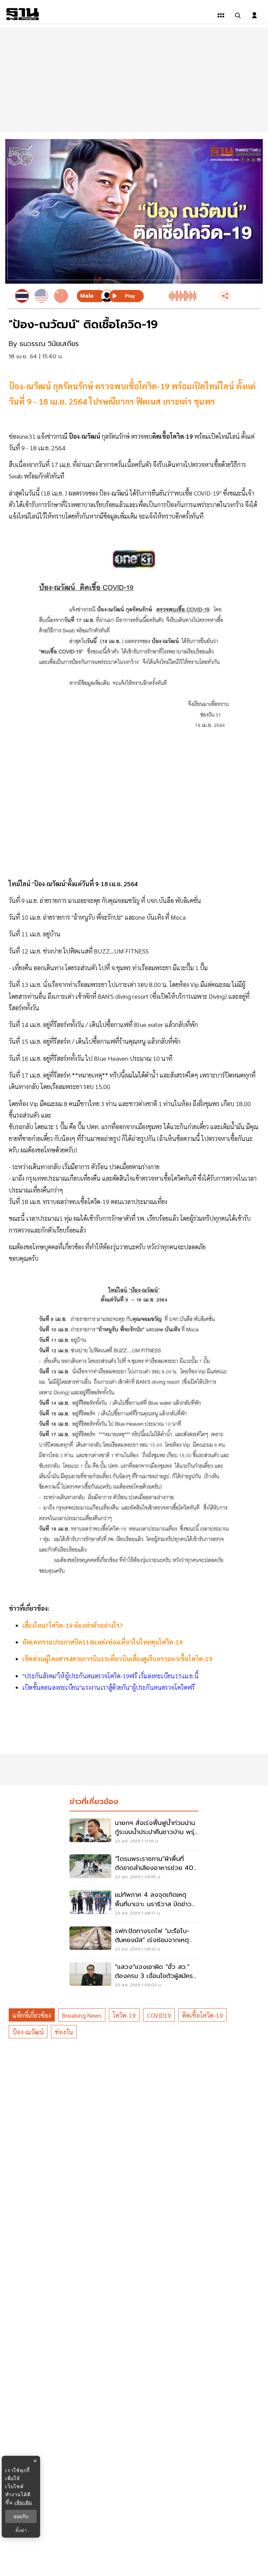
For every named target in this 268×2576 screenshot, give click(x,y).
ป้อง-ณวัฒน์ (28, 2032)
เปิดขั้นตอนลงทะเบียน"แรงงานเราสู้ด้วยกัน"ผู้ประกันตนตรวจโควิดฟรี (109, 1687)
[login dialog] (254, 15)
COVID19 (159, 2015)
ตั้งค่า (21, 2530)
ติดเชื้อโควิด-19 (203, 2015)
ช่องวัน (64, 2032)
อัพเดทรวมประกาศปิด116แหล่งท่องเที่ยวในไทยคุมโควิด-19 (103, 1642)
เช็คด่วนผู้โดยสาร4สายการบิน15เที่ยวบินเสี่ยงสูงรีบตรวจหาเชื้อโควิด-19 (117, 1659)
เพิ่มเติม (23, 2502)
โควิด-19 (124, 2015)
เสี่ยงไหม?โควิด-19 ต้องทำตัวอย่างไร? (73, 1625)
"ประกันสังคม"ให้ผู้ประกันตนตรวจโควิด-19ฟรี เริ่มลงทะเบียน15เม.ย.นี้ (110, 1676)
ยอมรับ (21, 2516)
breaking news (82, 2015)
